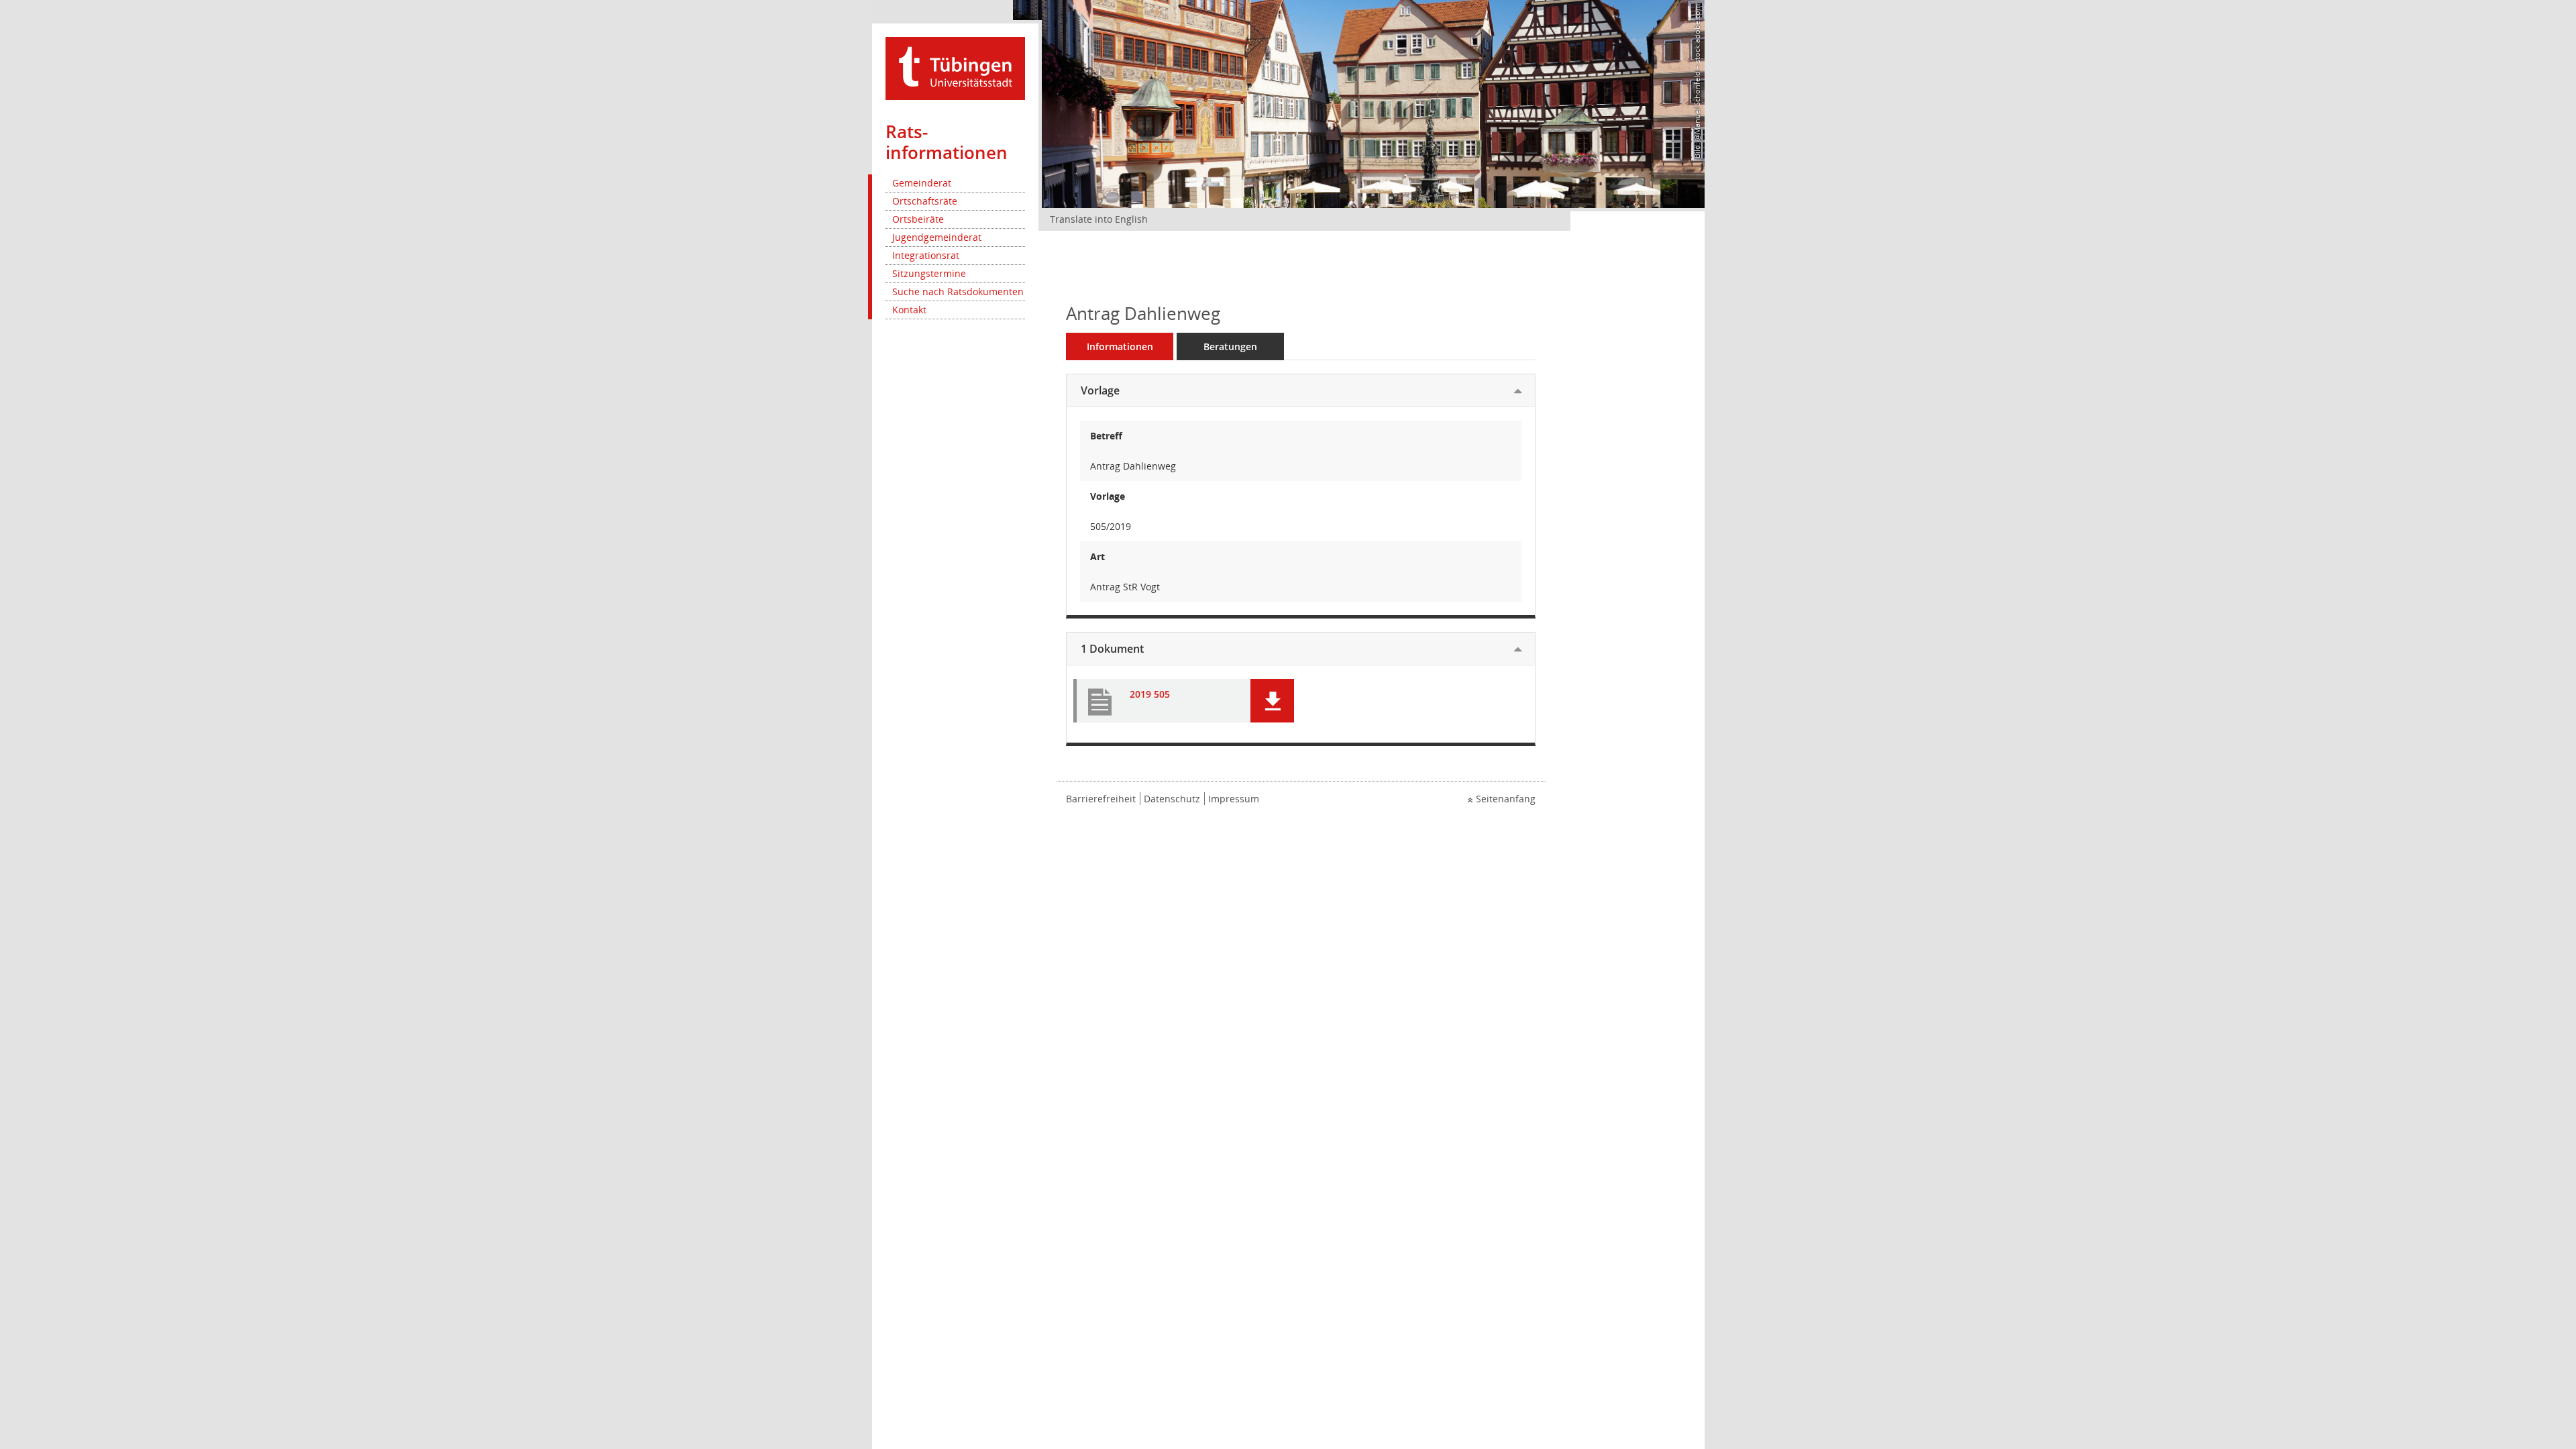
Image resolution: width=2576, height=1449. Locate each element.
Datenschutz (1172, 799)
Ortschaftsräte (925, 201)
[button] (1272, 701)
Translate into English (1099, 219)
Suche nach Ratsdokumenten (958, 291)
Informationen (1120, 346)
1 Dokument (1112, 649)
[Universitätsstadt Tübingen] (955, 67)
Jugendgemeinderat (937, 237)
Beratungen (1230, 346)
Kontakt (909, 310)
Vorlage (1100, 390)
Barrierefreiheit (1101, 799)
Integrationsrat (926, 255)
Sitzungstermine (929, 273)
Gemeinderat (922, 183)
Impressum (1234, 799)
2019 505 (1150, 695)
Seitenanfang (1506, 799)
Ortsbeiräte (918, 219)
